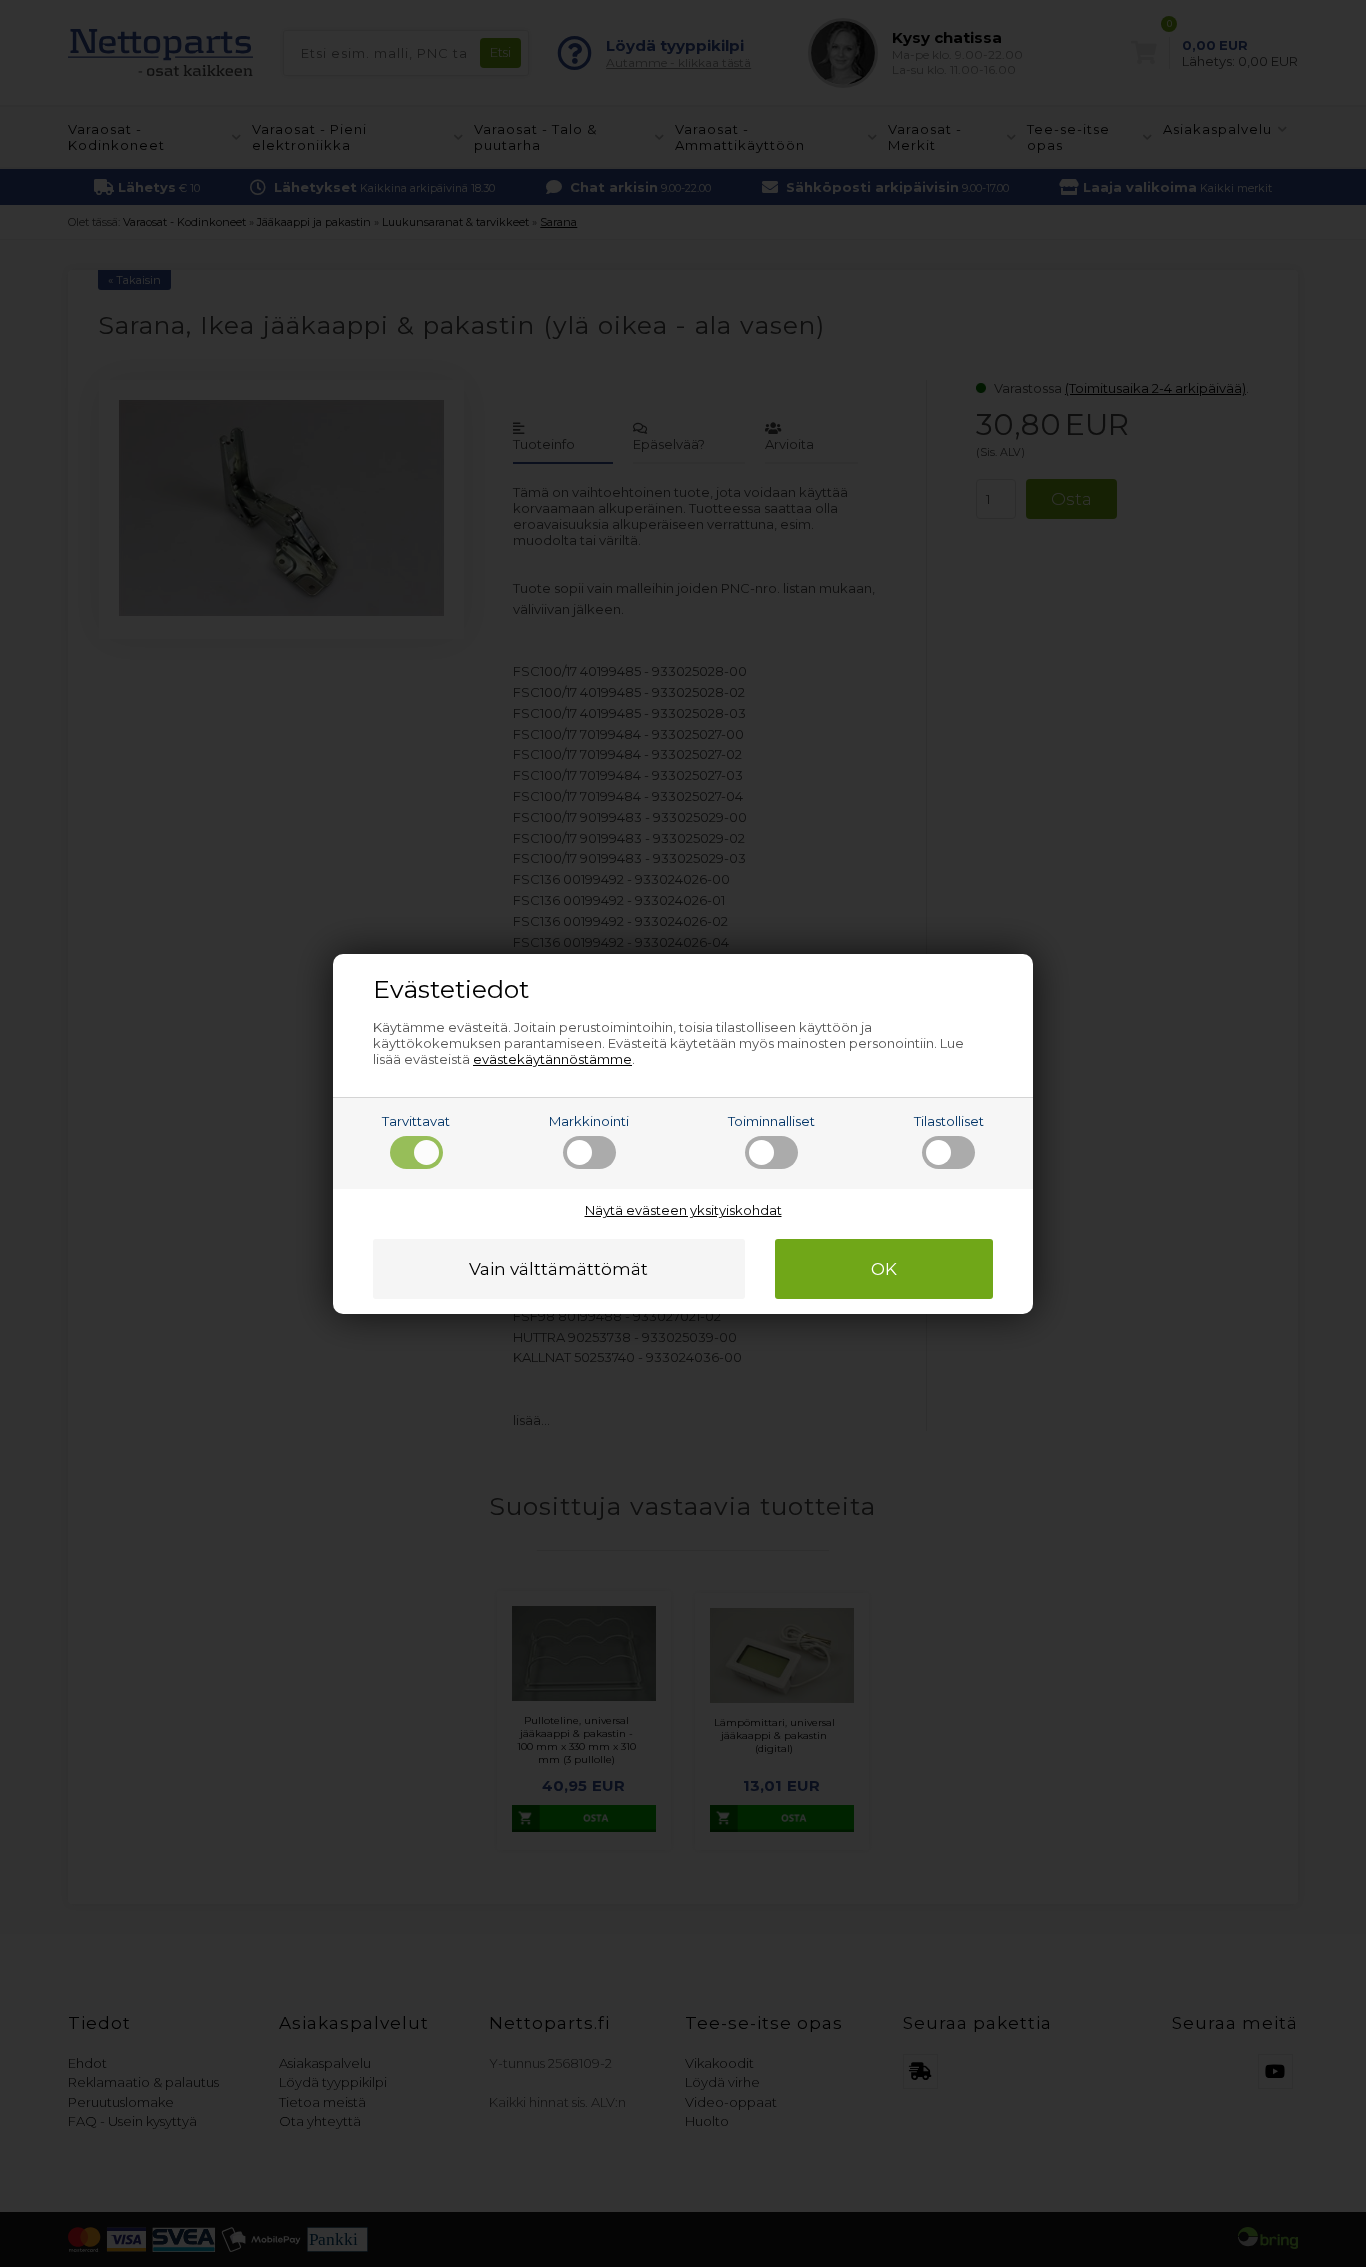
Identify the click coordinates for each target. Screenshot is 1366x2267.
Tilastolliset (949, 1121)
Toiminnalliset (771, 1121)
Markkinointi (589, 1121)
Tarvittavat (416, 1121)
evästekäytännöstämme (552, 1059)
